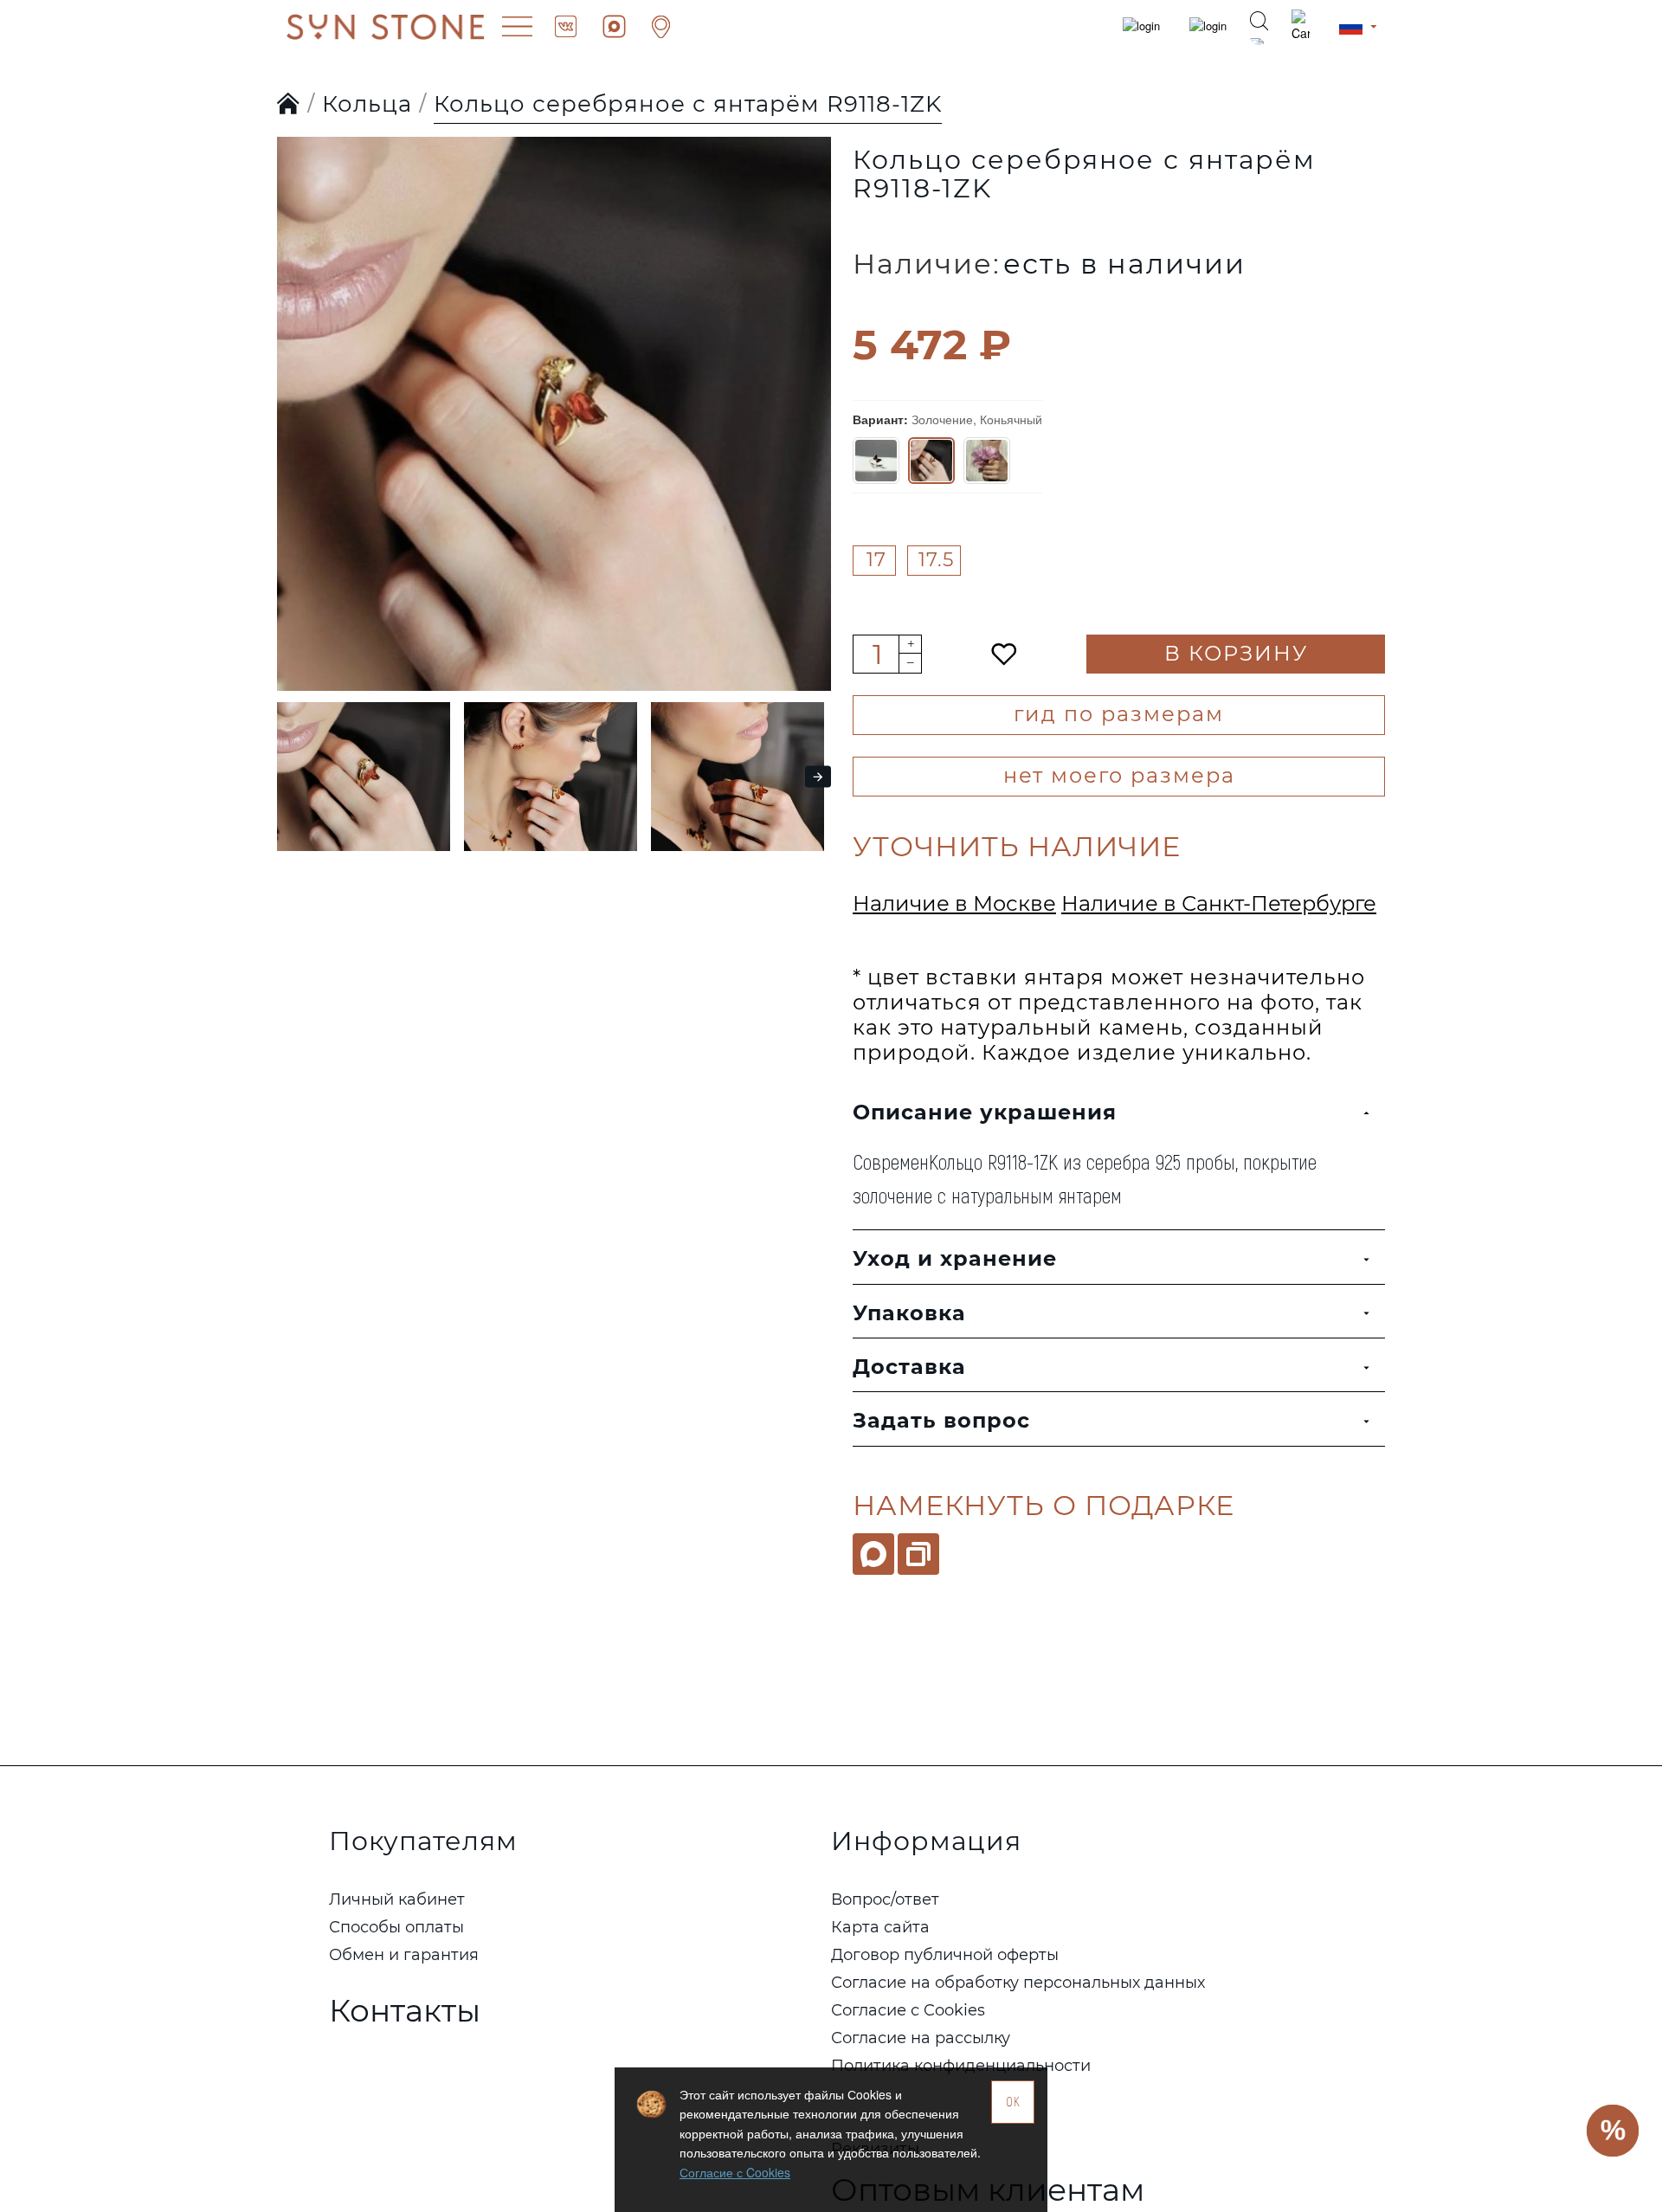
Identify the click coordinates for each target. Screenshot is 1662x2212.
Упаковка (909, 1313)
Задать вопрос (941, 1420)
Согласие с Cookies (735, 2172)
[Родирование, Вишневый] (876, 461)
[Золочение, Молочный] (987, 461)
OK (1013, 2102)
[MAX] (873, 1554)
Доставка (909, 1367)
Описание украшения (985, 1112)
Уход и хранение (955, 1258)
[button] (294, 379)
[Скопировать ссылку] (918, 1554)
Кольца (367, 104)
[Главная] (289, 105)
